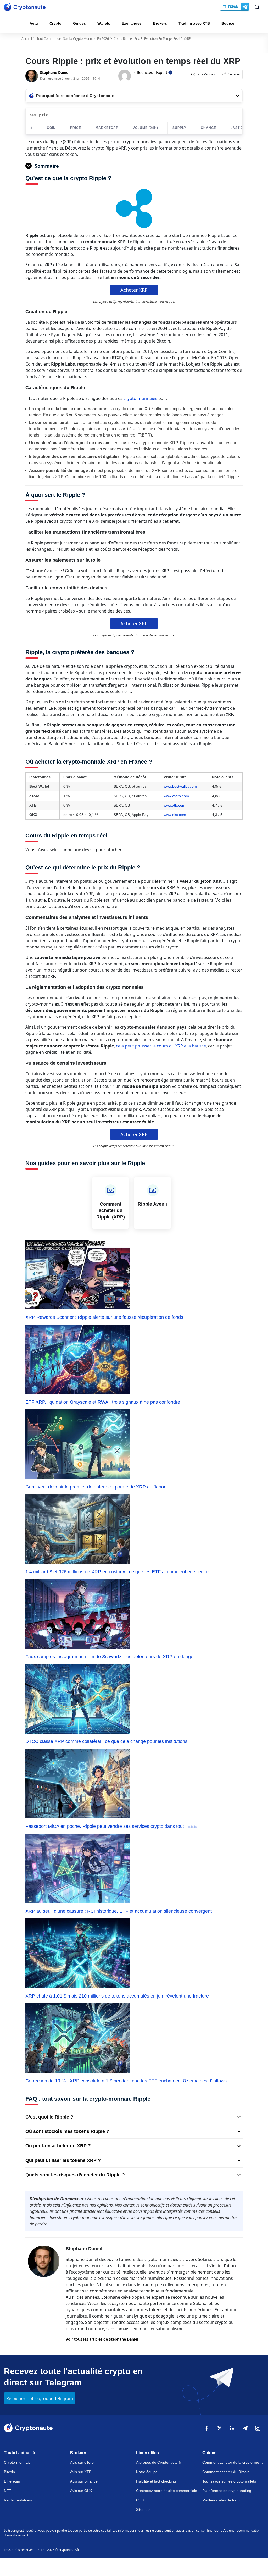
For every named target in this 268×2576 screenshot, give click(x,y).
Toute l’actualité (19, 2453)
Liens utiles (147, 2453)
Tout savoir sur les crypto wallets (229, 2481)
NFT (8, 2491)
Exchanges (132, 23)
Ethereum (12, 2481)
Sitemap (143, 2509)
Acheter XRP (134, 290)
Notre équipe (147, 2472)
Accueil (27, 39)
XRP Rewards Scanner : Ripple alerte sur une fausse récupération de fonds (104, 1317)
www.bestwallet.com (180, 786)
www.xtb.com (174, 805)
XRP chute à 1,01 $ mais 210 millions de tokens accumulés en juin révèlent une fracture (117, 1996)
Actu (34, 23)
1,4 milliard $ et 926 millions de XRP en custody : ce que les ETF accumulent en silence (117, 1572)
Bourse (228, 23)
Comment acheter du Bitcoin (226, 2472)
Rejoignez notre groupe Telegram (40, 2398)
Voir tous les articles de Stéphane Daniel (102, 2339)
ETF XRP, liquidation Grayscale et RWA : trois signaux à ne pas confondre (103, 1402)
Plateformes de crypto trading (227, 2491)
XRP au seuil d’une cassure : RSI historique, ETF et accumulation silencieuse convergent (119, 1911)
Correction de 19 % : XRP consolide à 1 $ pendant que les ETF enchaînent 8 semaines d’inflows (126, 2081)
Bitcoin (9, 2472)
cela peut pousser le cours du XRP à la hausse (161, 1046)
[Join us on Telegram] (235, 7)
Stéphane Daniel (84, 2249)
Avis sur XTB (81, 2472)
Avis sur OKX (81, 2491)
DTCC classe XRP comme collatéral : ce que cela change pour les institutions (106, 1741)
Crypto (55, 23)
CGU (140, 2500)
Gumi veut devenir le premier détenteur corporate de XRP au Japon (96, 1487)
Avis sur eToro (82, 2462)
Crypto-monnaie (17, 2462)
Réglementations (18, 2500)
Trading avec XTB (194, 23)
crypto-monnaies (140, 398)
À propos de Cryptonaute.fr (159, 2462)
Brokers (160, 23)
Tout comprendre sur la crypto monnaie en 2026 (73, 39)
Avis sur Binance (84, 2481)
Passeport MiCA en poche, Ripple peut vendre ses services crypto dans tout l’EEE (111, 1826)
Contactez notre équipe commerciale (167, 2491)
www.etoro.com (176, 796)
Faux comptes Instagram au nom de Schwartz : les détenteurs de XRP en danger (110, 1657)
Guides (79, 23)
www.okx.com (175, 815)
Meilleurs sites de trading (223, 2500)
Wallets (104, 23)
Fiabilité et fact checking (156, 2481)
